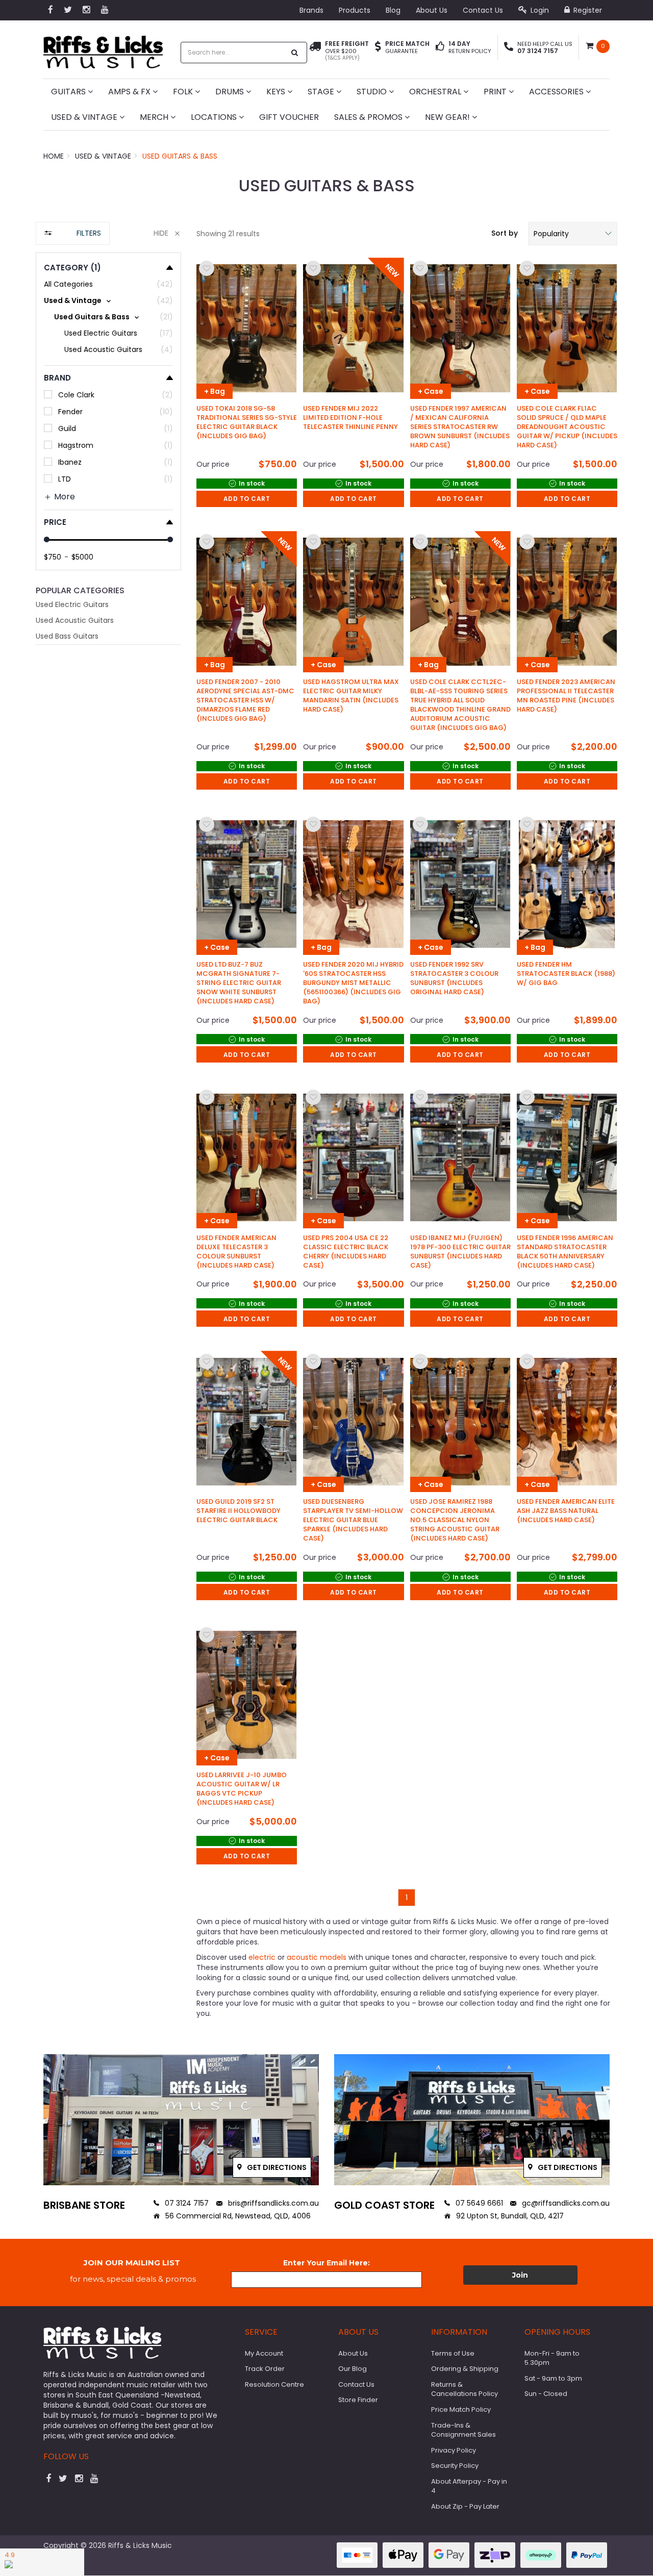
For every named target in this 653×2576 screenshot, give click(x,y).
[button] (573, 234)
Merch (155, 117)
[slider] (47, 539)
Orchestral (436, 92)
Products (355, 10)
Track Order (265, 2369)
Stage (322, 92)
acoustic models (316, 1957)
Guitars (69, 92)
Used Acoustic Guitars (75, 620)
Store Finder (358, 2400)
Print (496, 92)
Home (54, 156)
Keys (277, 92)
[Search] (295, 53)
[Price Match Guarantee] (378, 47)
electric (261, 1957)
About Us (432, 10)
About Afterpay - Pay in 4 (469, 2486)
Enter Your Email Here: (326, 2263)
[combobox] (233, 53)
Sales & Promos (369, 117)
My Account (264, 2353)
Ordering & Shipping (465, 2369)
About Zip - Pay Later (465, 2506)
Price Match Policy (461, 2409)
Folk (184, 92)
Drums (231, 92)
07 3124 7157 (186, 2203)
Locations (215, 117)
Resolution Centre (274, 2384)
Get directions (276, 2167)
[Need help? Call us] (509, 47)
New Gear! (448, 117)
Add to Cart (247, 499)
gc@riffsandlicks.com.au (565, 2203)
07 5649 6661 (478, 2203)
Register (587, 10)
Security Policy (455, 2466)
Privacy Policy (454, 2450)
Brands (311, 10)
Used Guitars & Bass (180, 156)
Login (539, 10)
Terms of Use (453, 2353)
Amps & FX (130, 92)
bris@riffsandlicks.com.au (272, 2203)
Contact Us (483, 10)
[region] (108, 1130)
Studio (373, 92)
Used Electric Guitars (72, 604)
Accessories (557, 92)
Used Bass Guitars (67, 636)
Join (520, 2275)
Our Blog (353, 2369)
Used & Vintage (85, 117)
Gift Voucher (289, 117)
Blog (393, 10)
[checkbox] (108, 300)
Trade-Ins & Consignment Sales (463, 2430)
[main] (407, 1082)
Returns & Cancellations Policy (464, 2389)
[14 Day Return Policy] (440, 47)
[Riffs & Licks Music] (103, 49)
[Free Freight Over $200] (315, 51)
